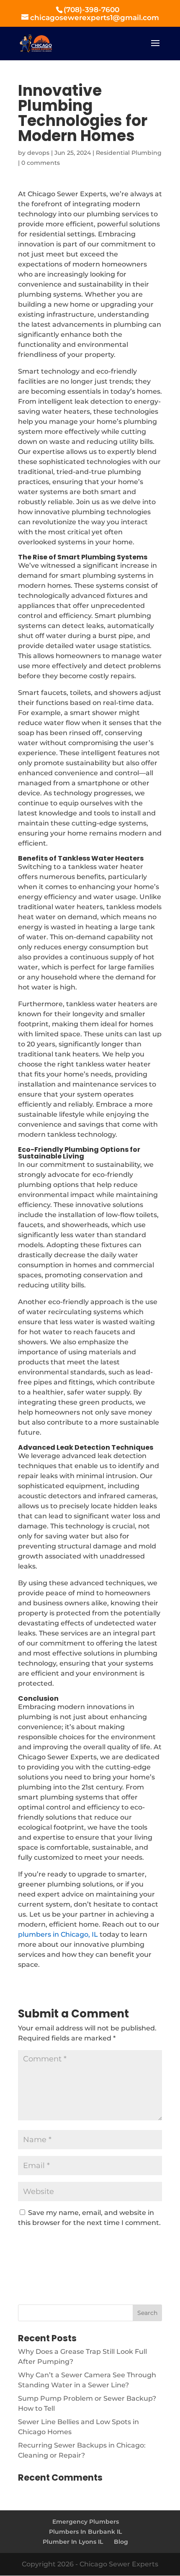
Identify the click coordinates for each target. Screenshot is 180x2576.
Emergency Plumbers (86, 2522)
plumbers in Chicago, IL (58, 1934)
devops (38, 153)
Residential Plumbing (129, 153)
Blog (121, 2542)
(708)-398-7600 (91, 10)
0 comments (41, 163)
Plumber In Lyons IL (73, 2542)
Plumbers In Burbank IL (85, 2532)
